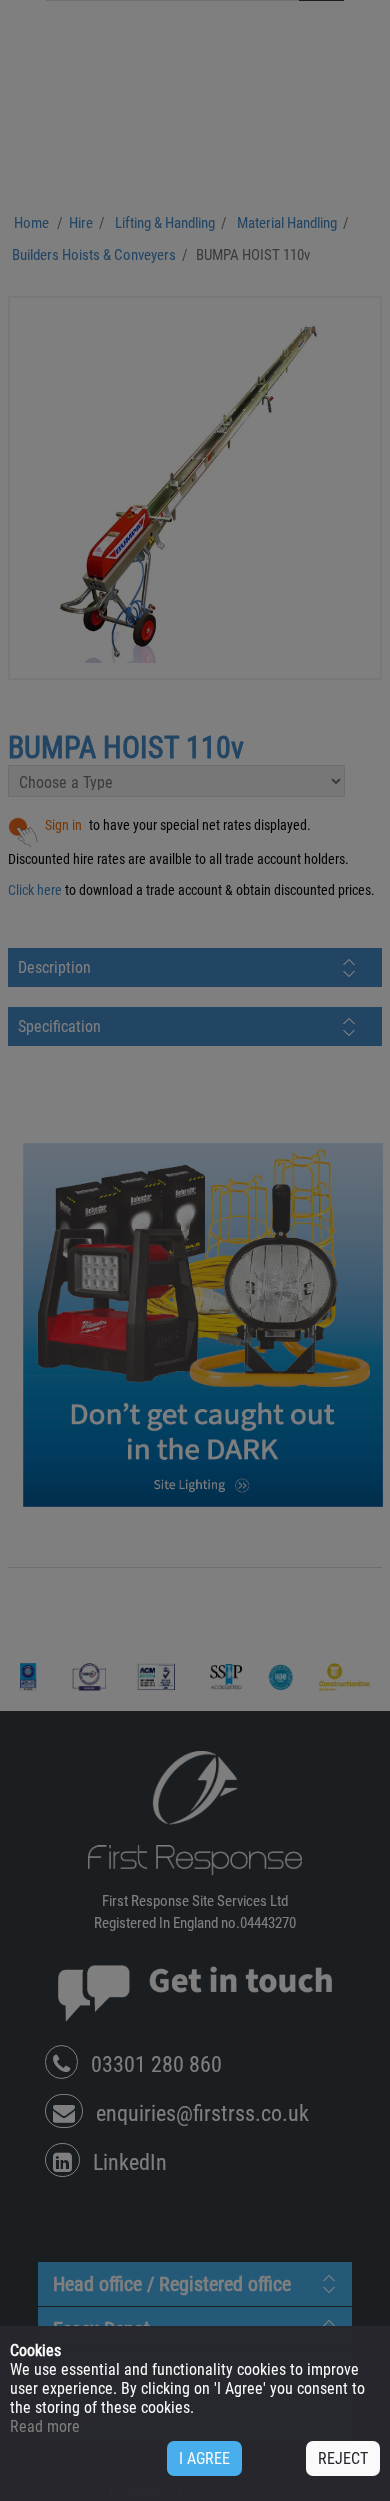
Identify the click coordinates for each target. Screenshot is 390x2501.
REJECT (343, 2458)
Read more (45, 2426)
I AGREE (204, 2458)
